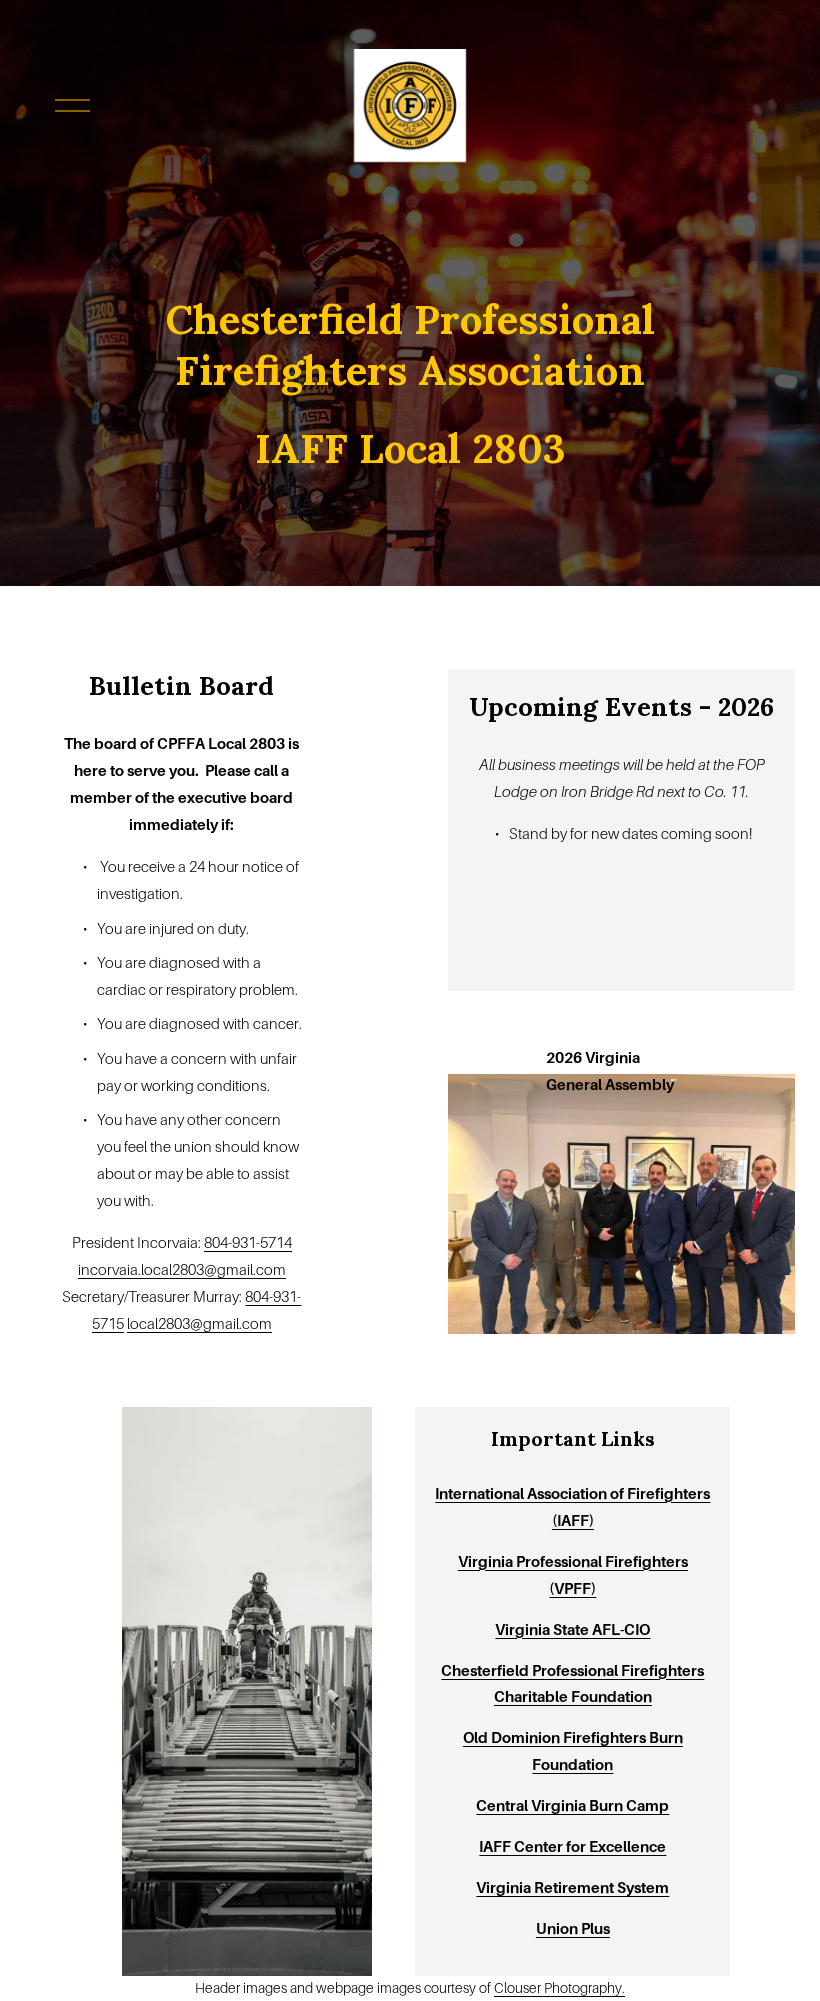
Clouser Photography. (559, 1988)
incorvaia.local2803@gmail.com (182, 1270)
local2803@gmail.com (199, 1324)
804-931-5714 (248, 1243)
